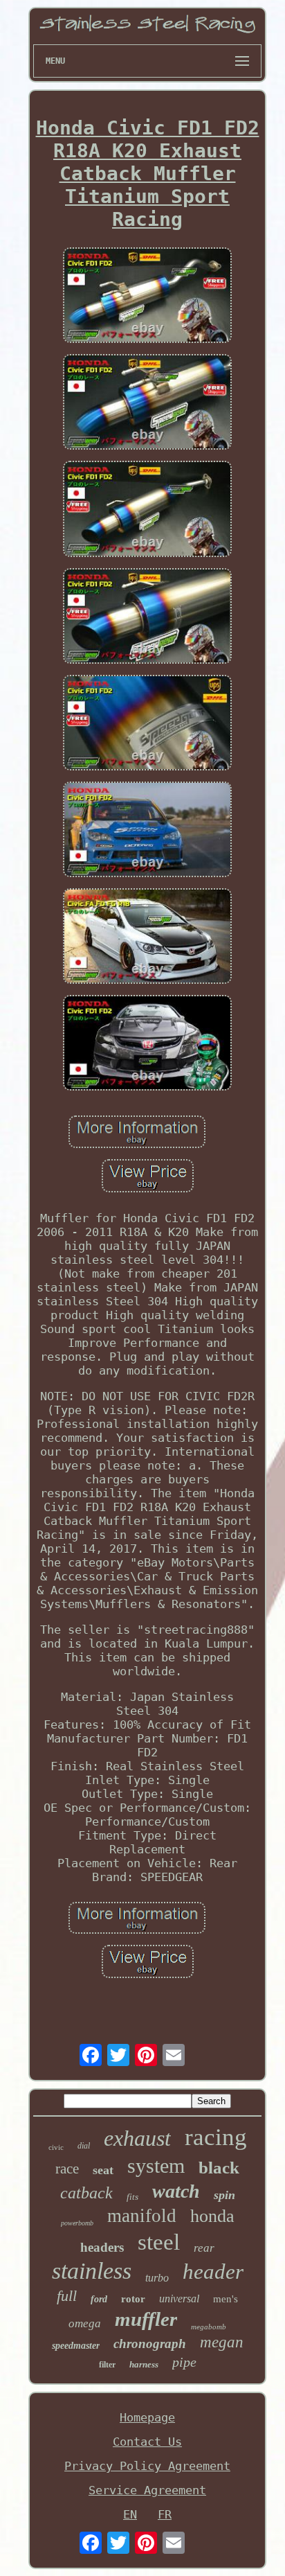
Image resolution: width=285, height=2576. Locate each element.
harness (144, 2364)
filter (107, 2365)
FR (165, 2514)
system (156, 2165)
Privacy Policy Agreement (147, 2466)
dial (84, 2146)
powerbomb (77, 2223)
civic (56, 2147)
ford (99, 2299)
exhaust (137, 2138)
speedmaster (76, 2346)
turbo (157, 2278)
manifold (142, 2216)
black (219, 2168)
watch (176, 2191)
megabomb (209, 2327)
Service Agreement (147, 2490)
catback (86, 2193)
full (67, 2296)
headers (102, 2247)
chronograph (150, 2344)
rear (204, 2248)
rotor (133, 2299)
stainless (92, 2271)
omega (85, 2323)
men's (226, 2299)
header (213, 2271)
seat (103, 2170)
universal (179, 2299)
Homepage (147, 2417)
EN (130, 2514)
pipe (184, 2362)
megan (222, 2342)
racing (216, 2137)
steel (159, 2242)
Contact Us (147, 2442)
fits (132, 2197)
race (67, 2169)
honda (212, 2216)
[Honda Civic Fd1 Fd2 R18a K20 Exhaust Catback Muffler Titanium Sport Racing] (147, 297)
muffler (146, 2319)
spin (224, 2195)
